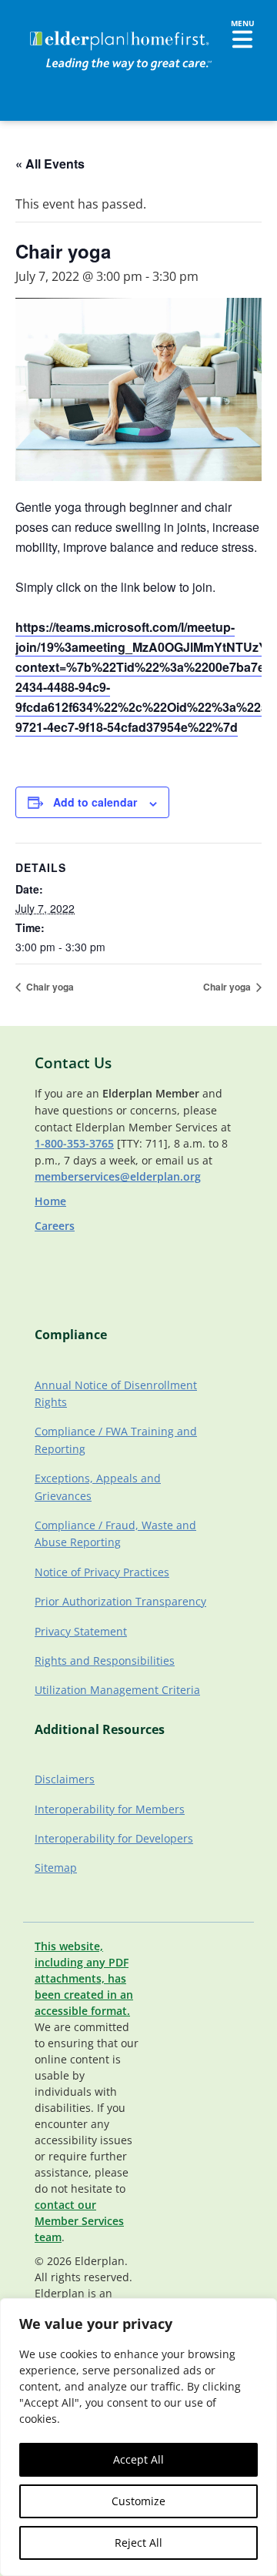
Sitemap (56, 1868)
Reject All (138, 2543)
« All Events (50, 164)
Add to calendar (95, 802)
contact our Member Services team (79, 2221)
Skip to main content (63, 27)
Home (50, 1201)
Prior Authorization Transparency (120, 1601)
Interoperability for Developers (114, 1838)
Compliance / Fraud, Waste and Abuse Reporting (115, 1534)
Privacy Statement (81, 1631)
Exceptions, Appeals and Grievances (98, 1487)
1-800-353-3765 (74, 1143)
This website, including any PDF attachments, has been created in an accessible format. (84, 1978)
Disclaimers (65, 1779)
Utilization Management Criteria (117, 1690)
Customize (138, 2501)
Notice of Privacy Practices (102, 1572)
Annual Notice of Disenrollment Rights (116, 1393)
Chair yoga (49, 987)
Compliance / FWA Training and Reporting (116, 1440)
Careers (55, 1226)
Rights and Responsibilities (105, 1661)
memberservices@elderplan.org (118, 1176)
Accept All (138, 2459)
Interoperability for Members (110, 1809)
